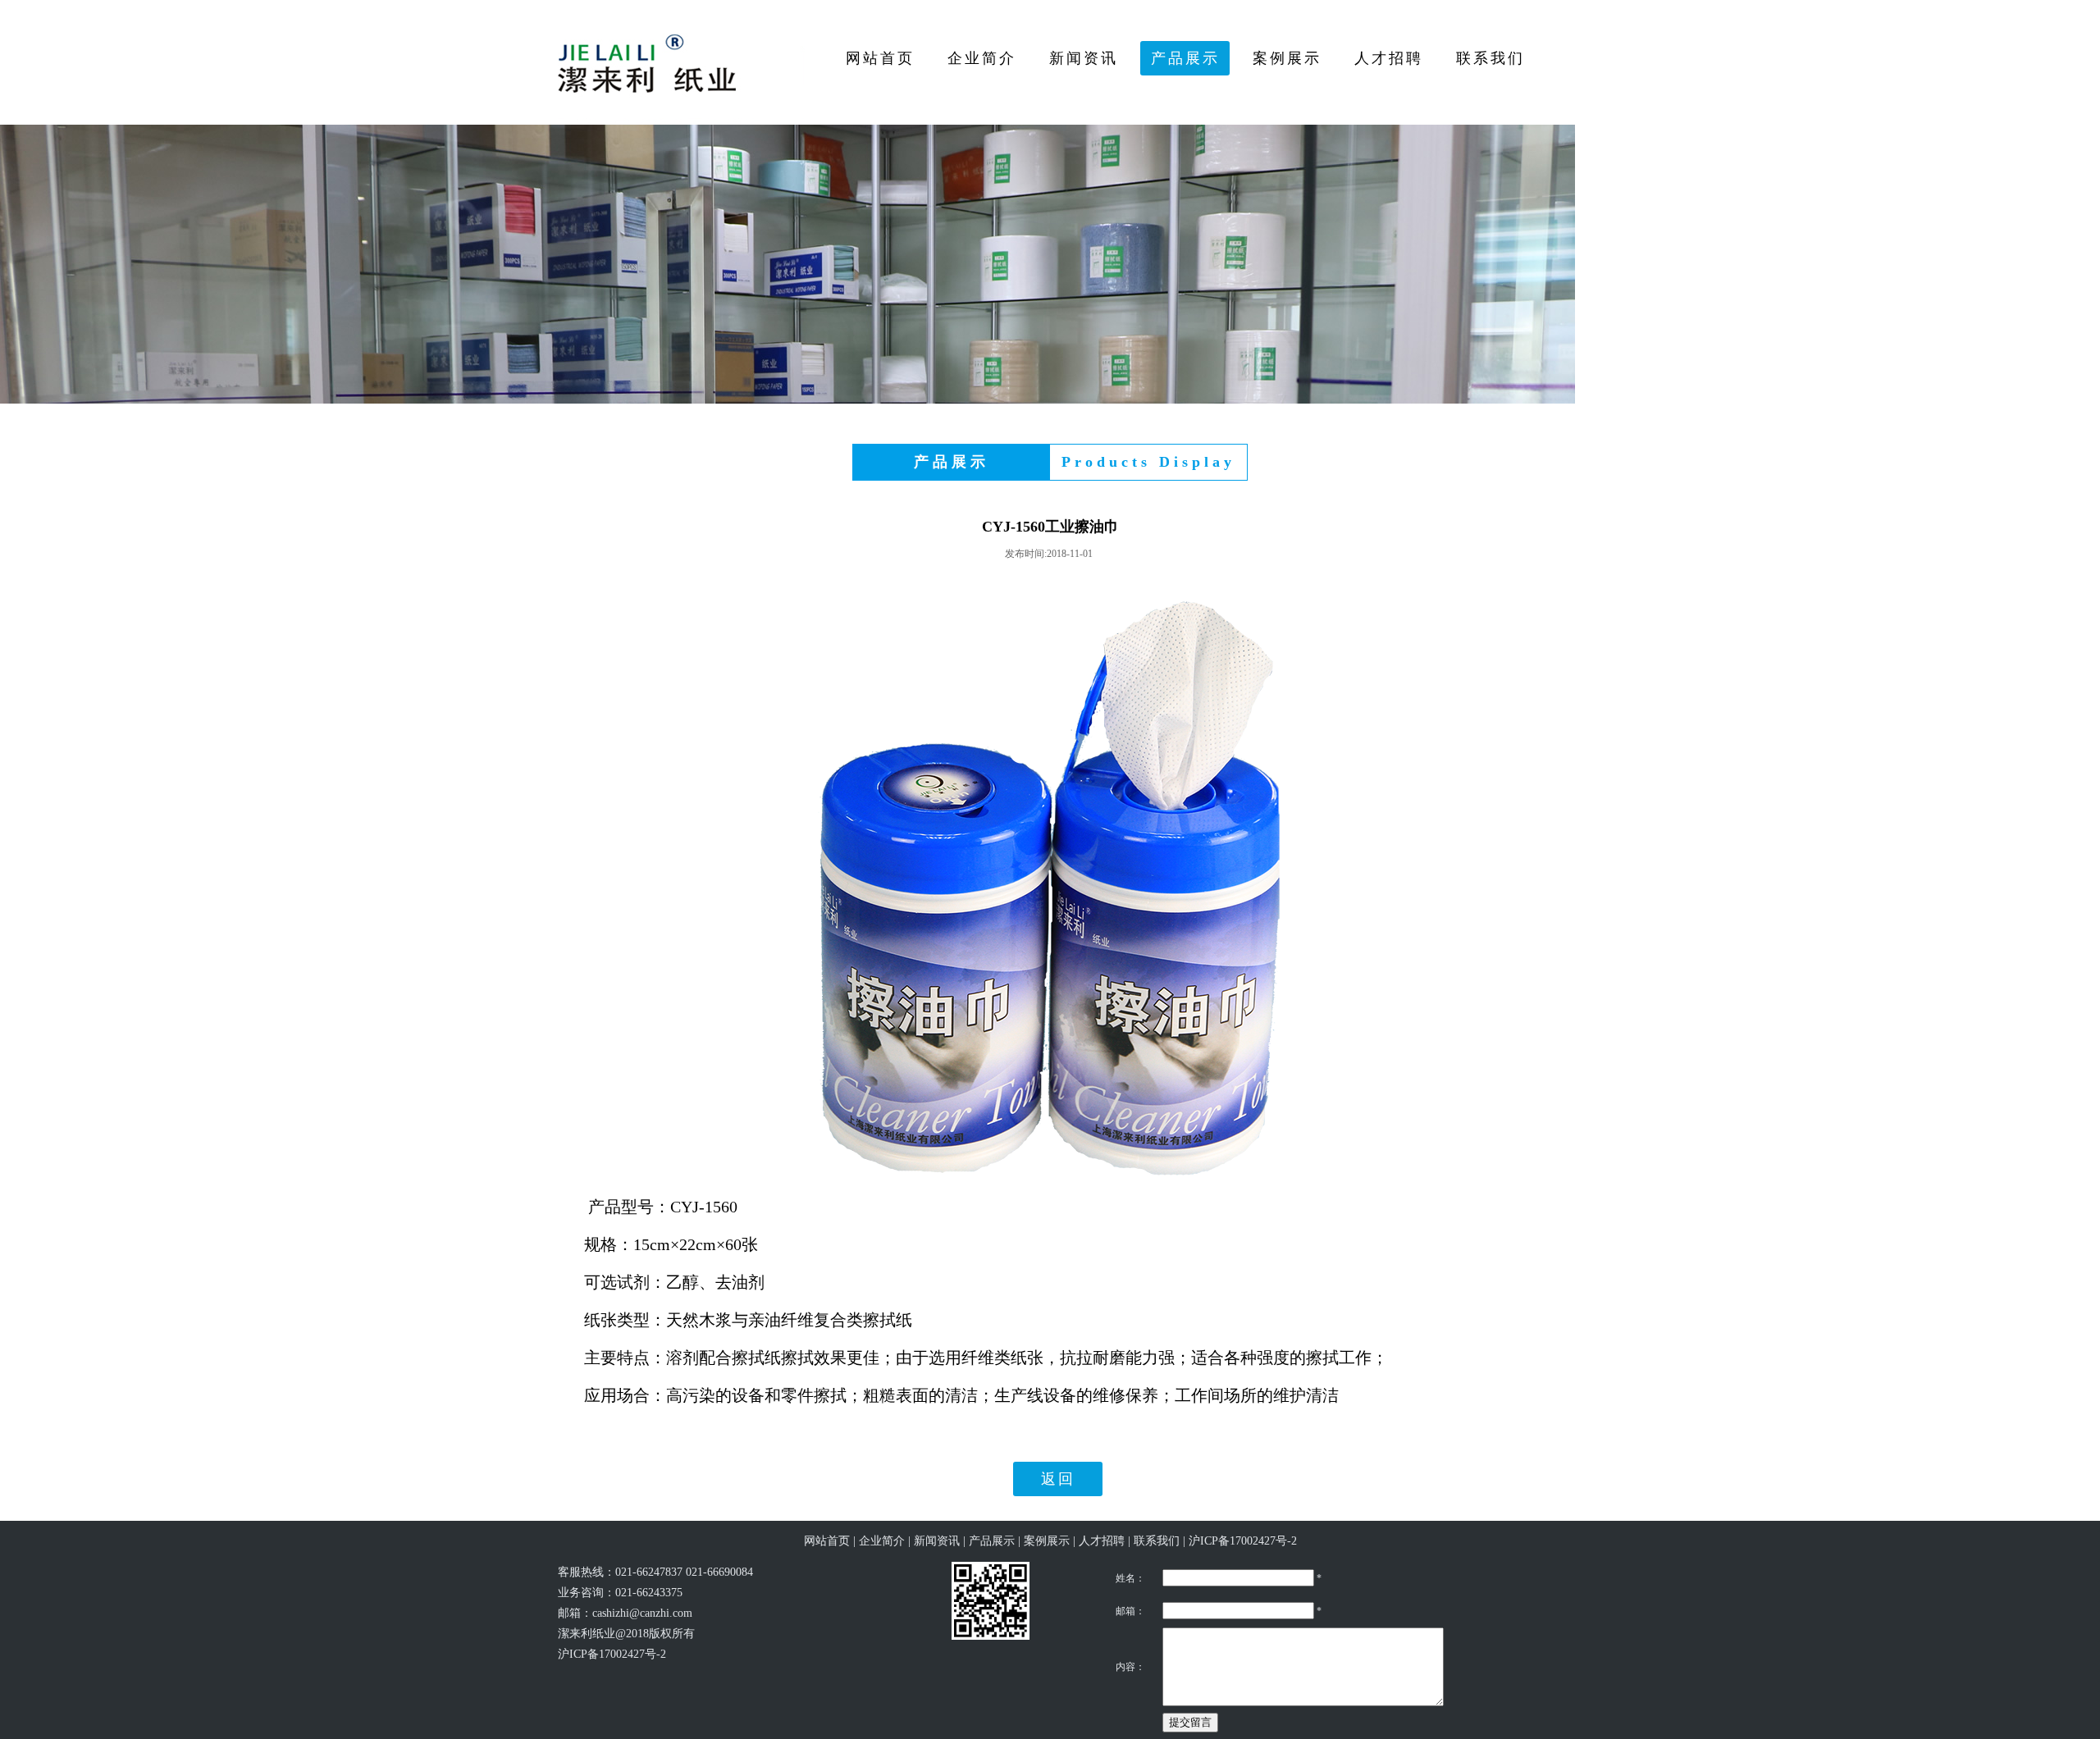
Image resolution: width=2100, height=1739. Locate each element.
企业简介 (882, 1541)
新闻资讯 (937, 1541)
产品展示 (992, 1541)
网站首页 (827, 1541)
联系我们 (1157, 1541)
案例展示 (1047, 1541)
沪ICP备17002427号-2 (1243, 1541)
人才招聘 (1102, 1541)
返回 (1058, 1479)
